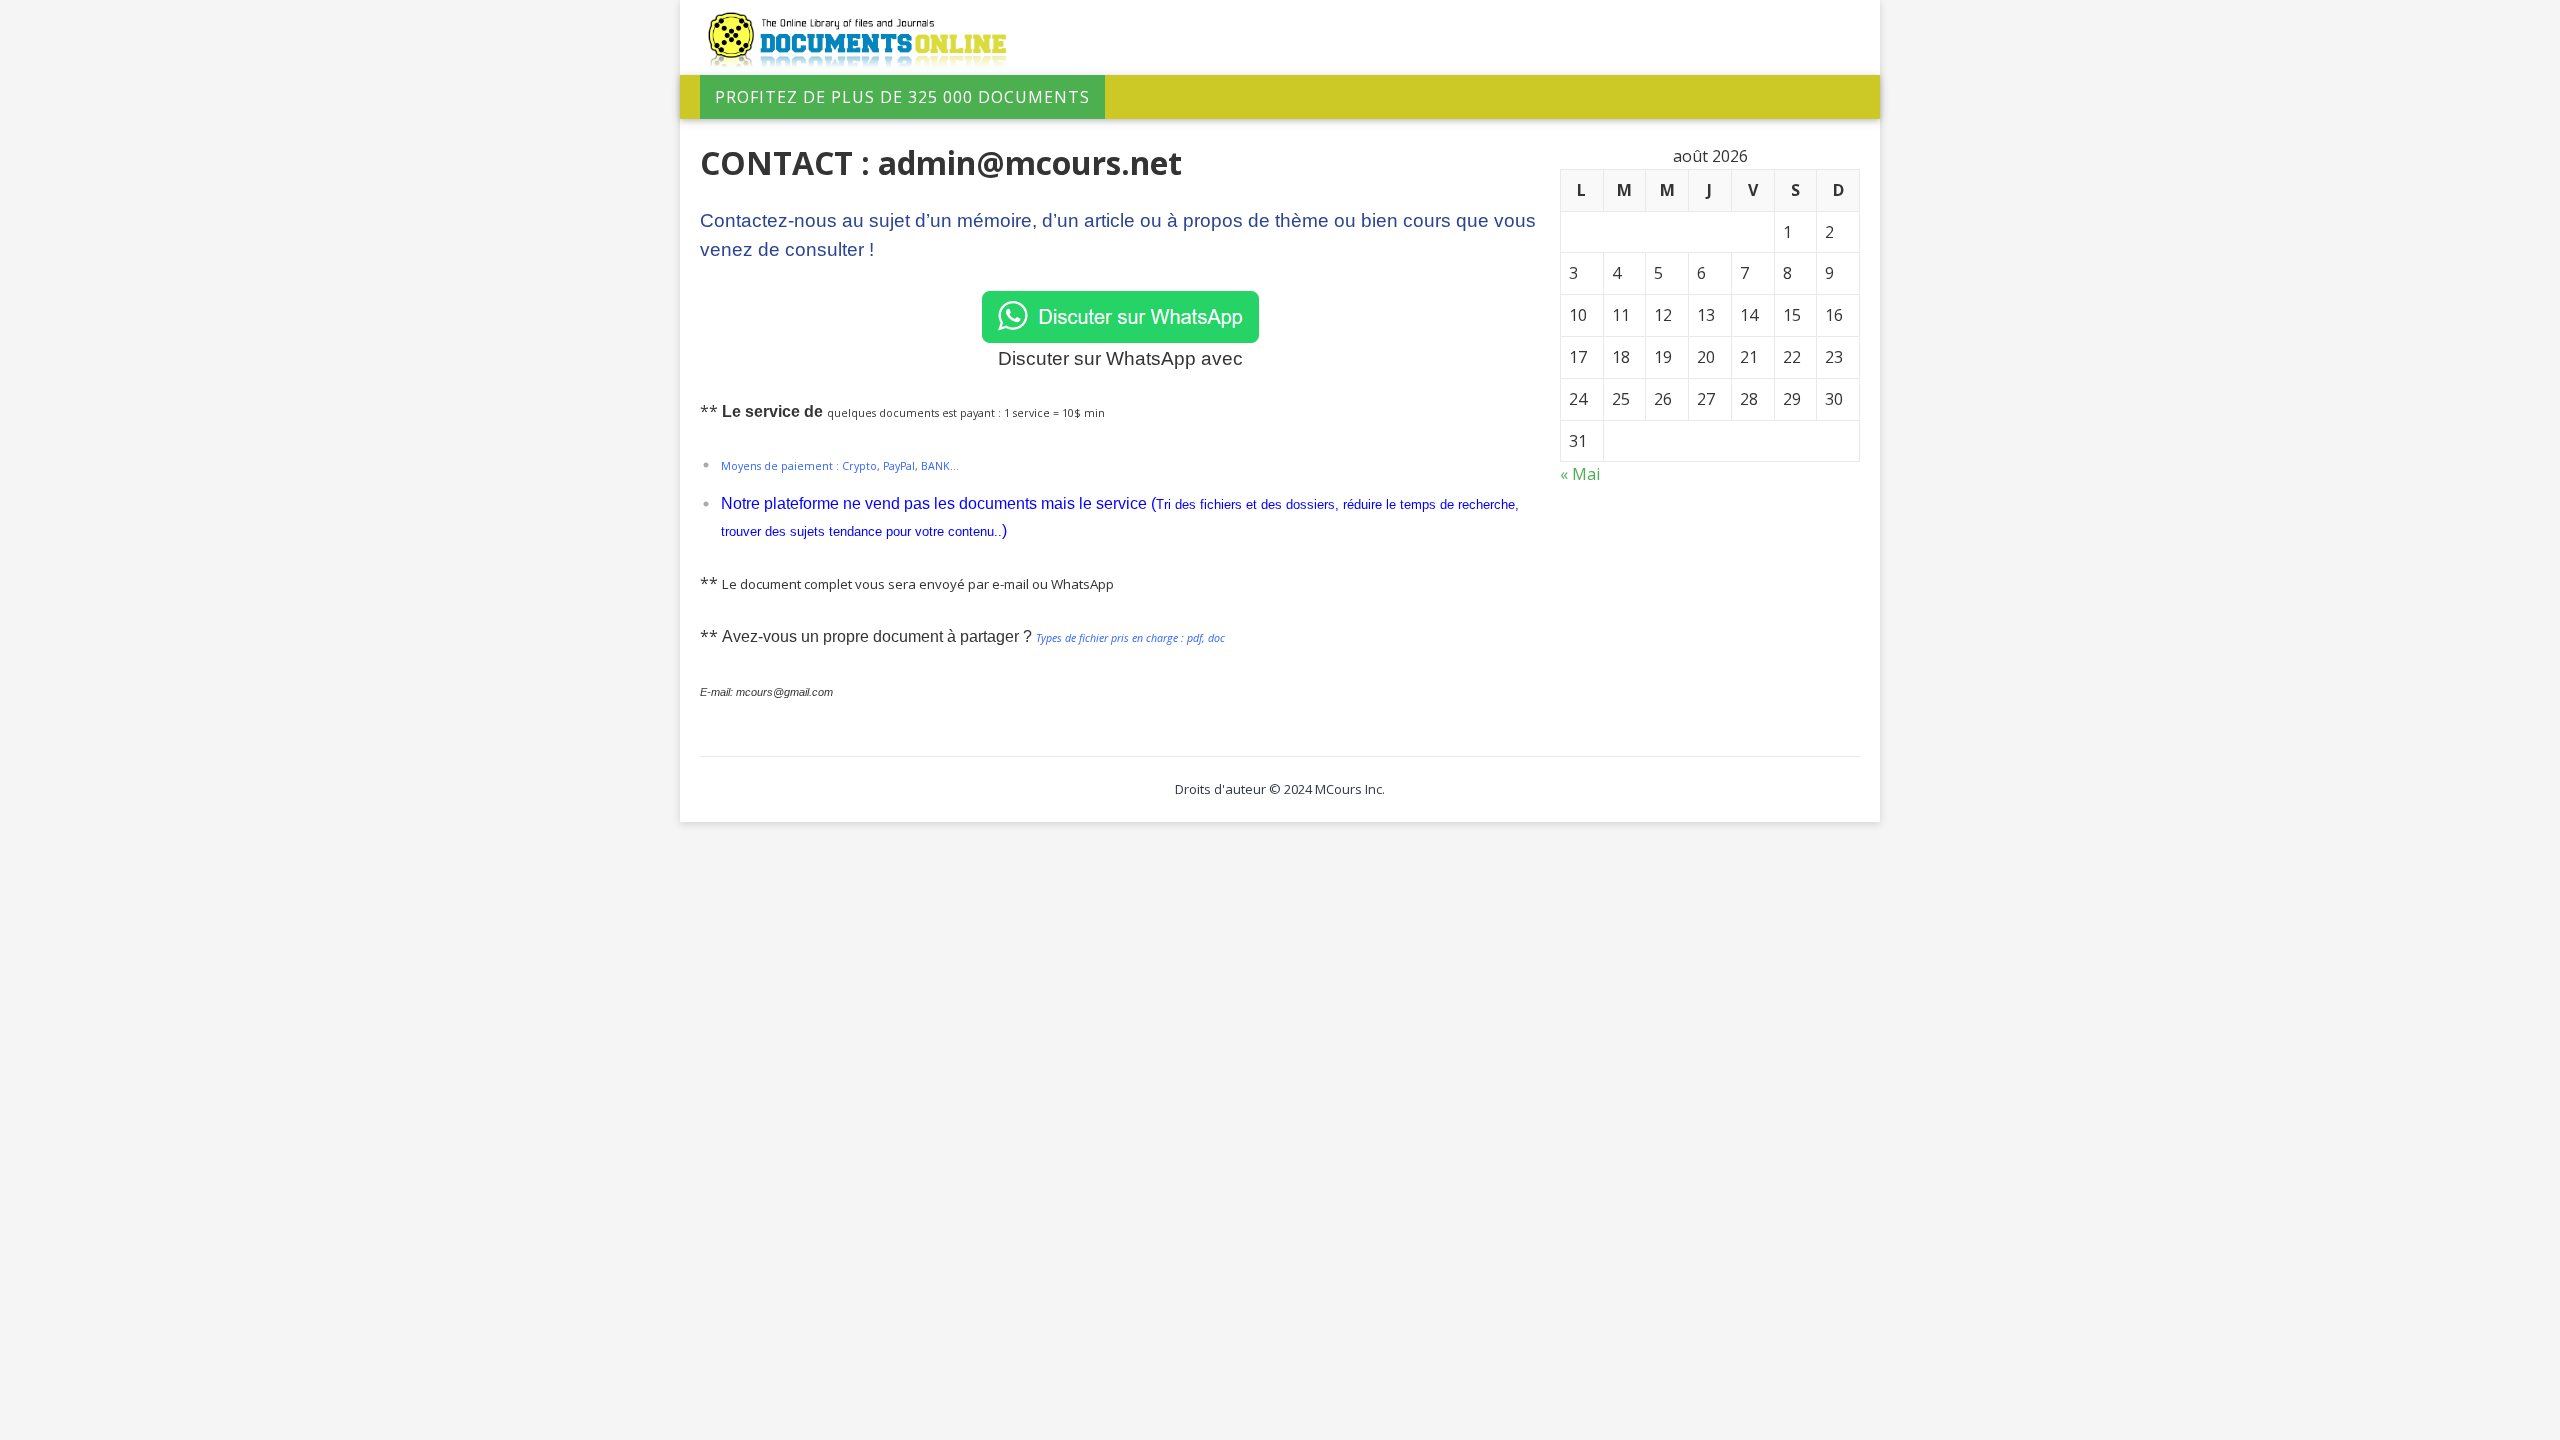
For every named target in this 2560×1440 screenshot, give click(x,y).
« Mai (1580, 474)
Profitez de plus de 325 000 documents (902, 97)
